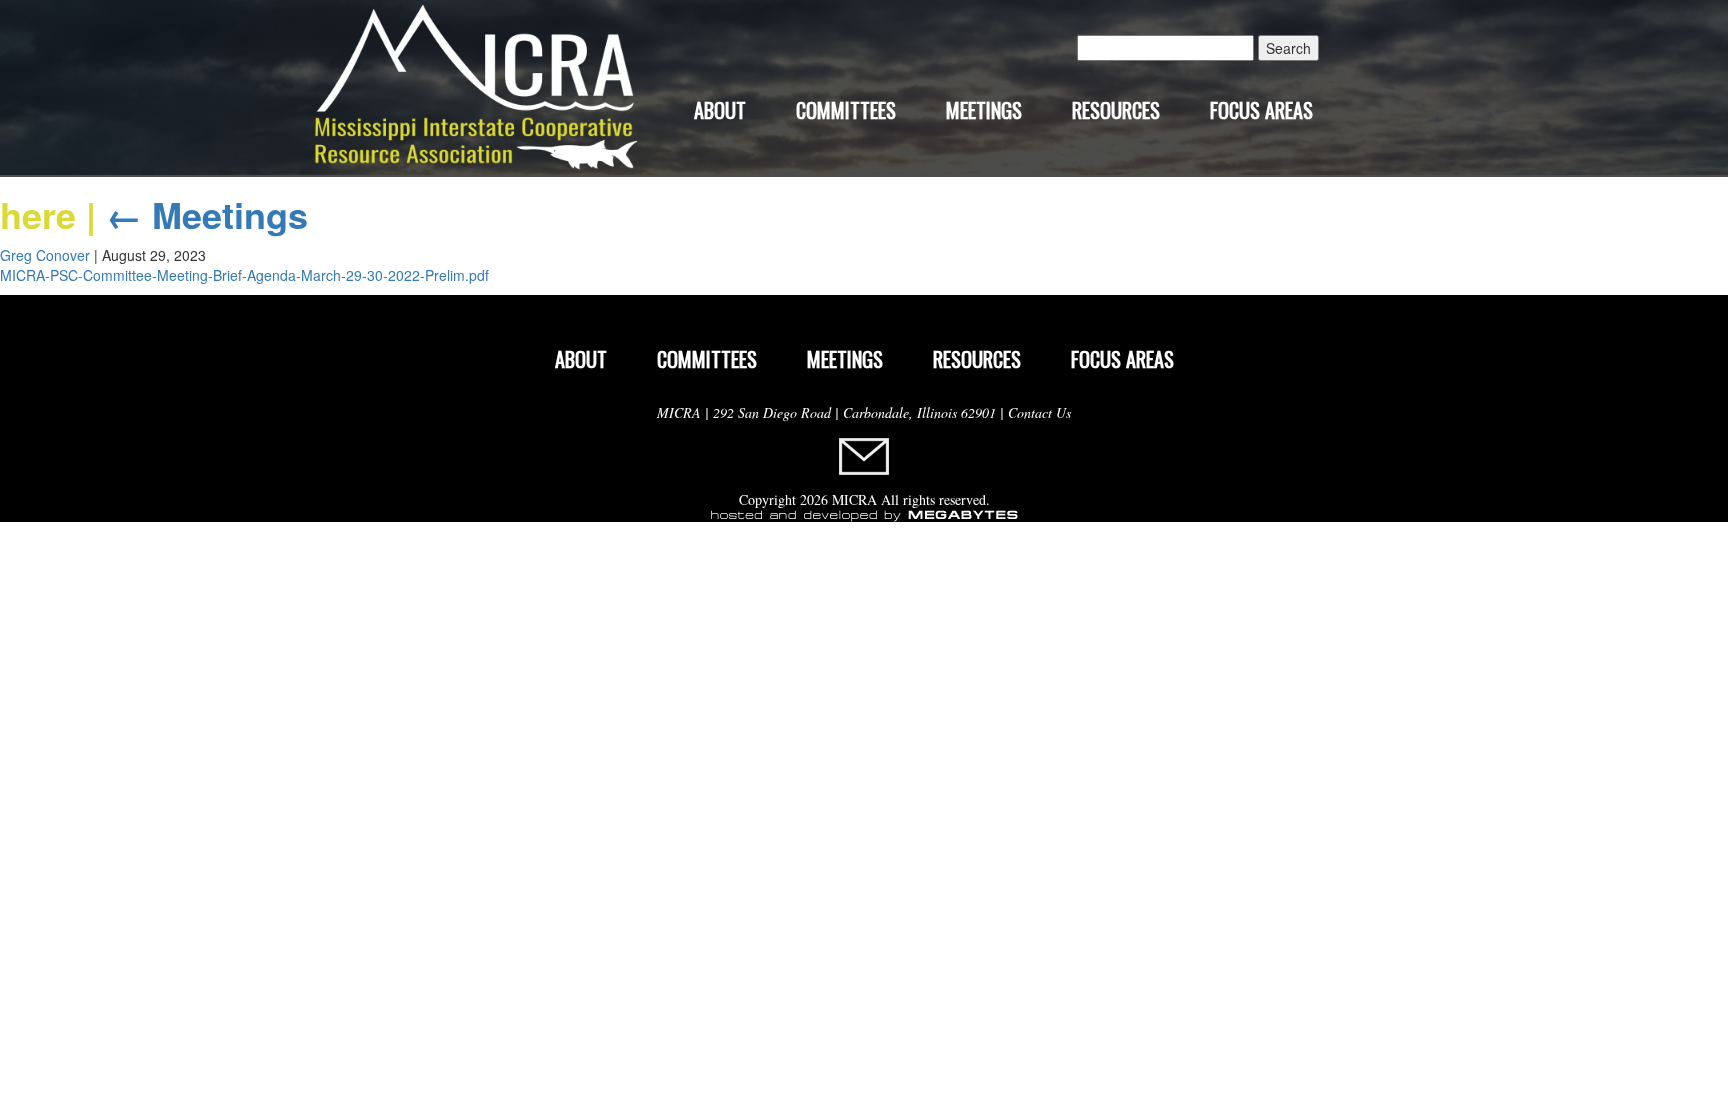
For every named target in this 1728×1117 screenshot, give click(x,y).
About (720, 110)
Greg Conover (45, 255)
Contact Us (1039, 412)
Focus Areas (1261, 110)
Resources (1116, 110)
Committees (846, 110)
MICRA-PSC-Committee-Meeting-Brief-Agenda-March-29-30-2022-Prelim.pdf (244, 275)
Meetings (984, 110)
